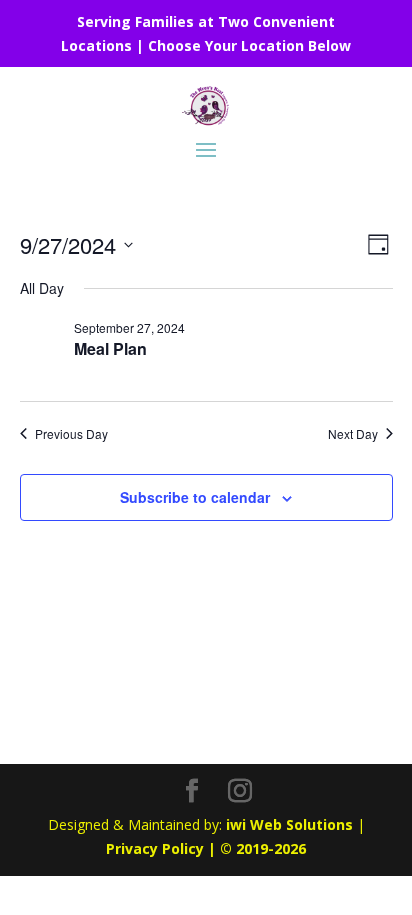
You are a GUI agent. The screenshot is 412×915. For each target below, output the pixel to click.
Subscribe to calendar (195, 497)
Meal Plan (110, 348)
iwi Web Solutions (289, 824)
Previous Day (71, 434)
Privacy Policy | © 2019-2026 (206, 848)
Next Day (353, 434)
